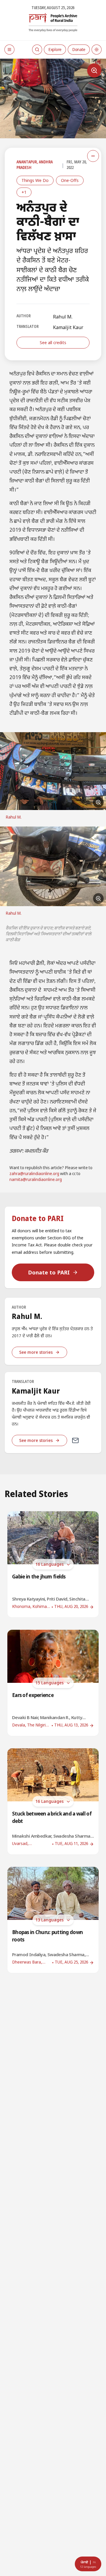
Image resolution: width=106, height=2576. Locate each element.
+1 (24, 192)
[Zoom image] (94, 70)
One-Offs (70, 180)
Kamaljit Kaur (68, 327)
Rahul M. (63, 317)
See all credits (53, 342)
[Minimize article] (93, 156)
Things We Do (35, 180)
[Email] (75, 1440)
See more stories (36, 1352)
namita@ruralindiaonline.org (36, 1180)
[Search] (37, 50)
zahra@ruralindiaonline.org (34, 1174)
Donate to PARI (49, 1272)
